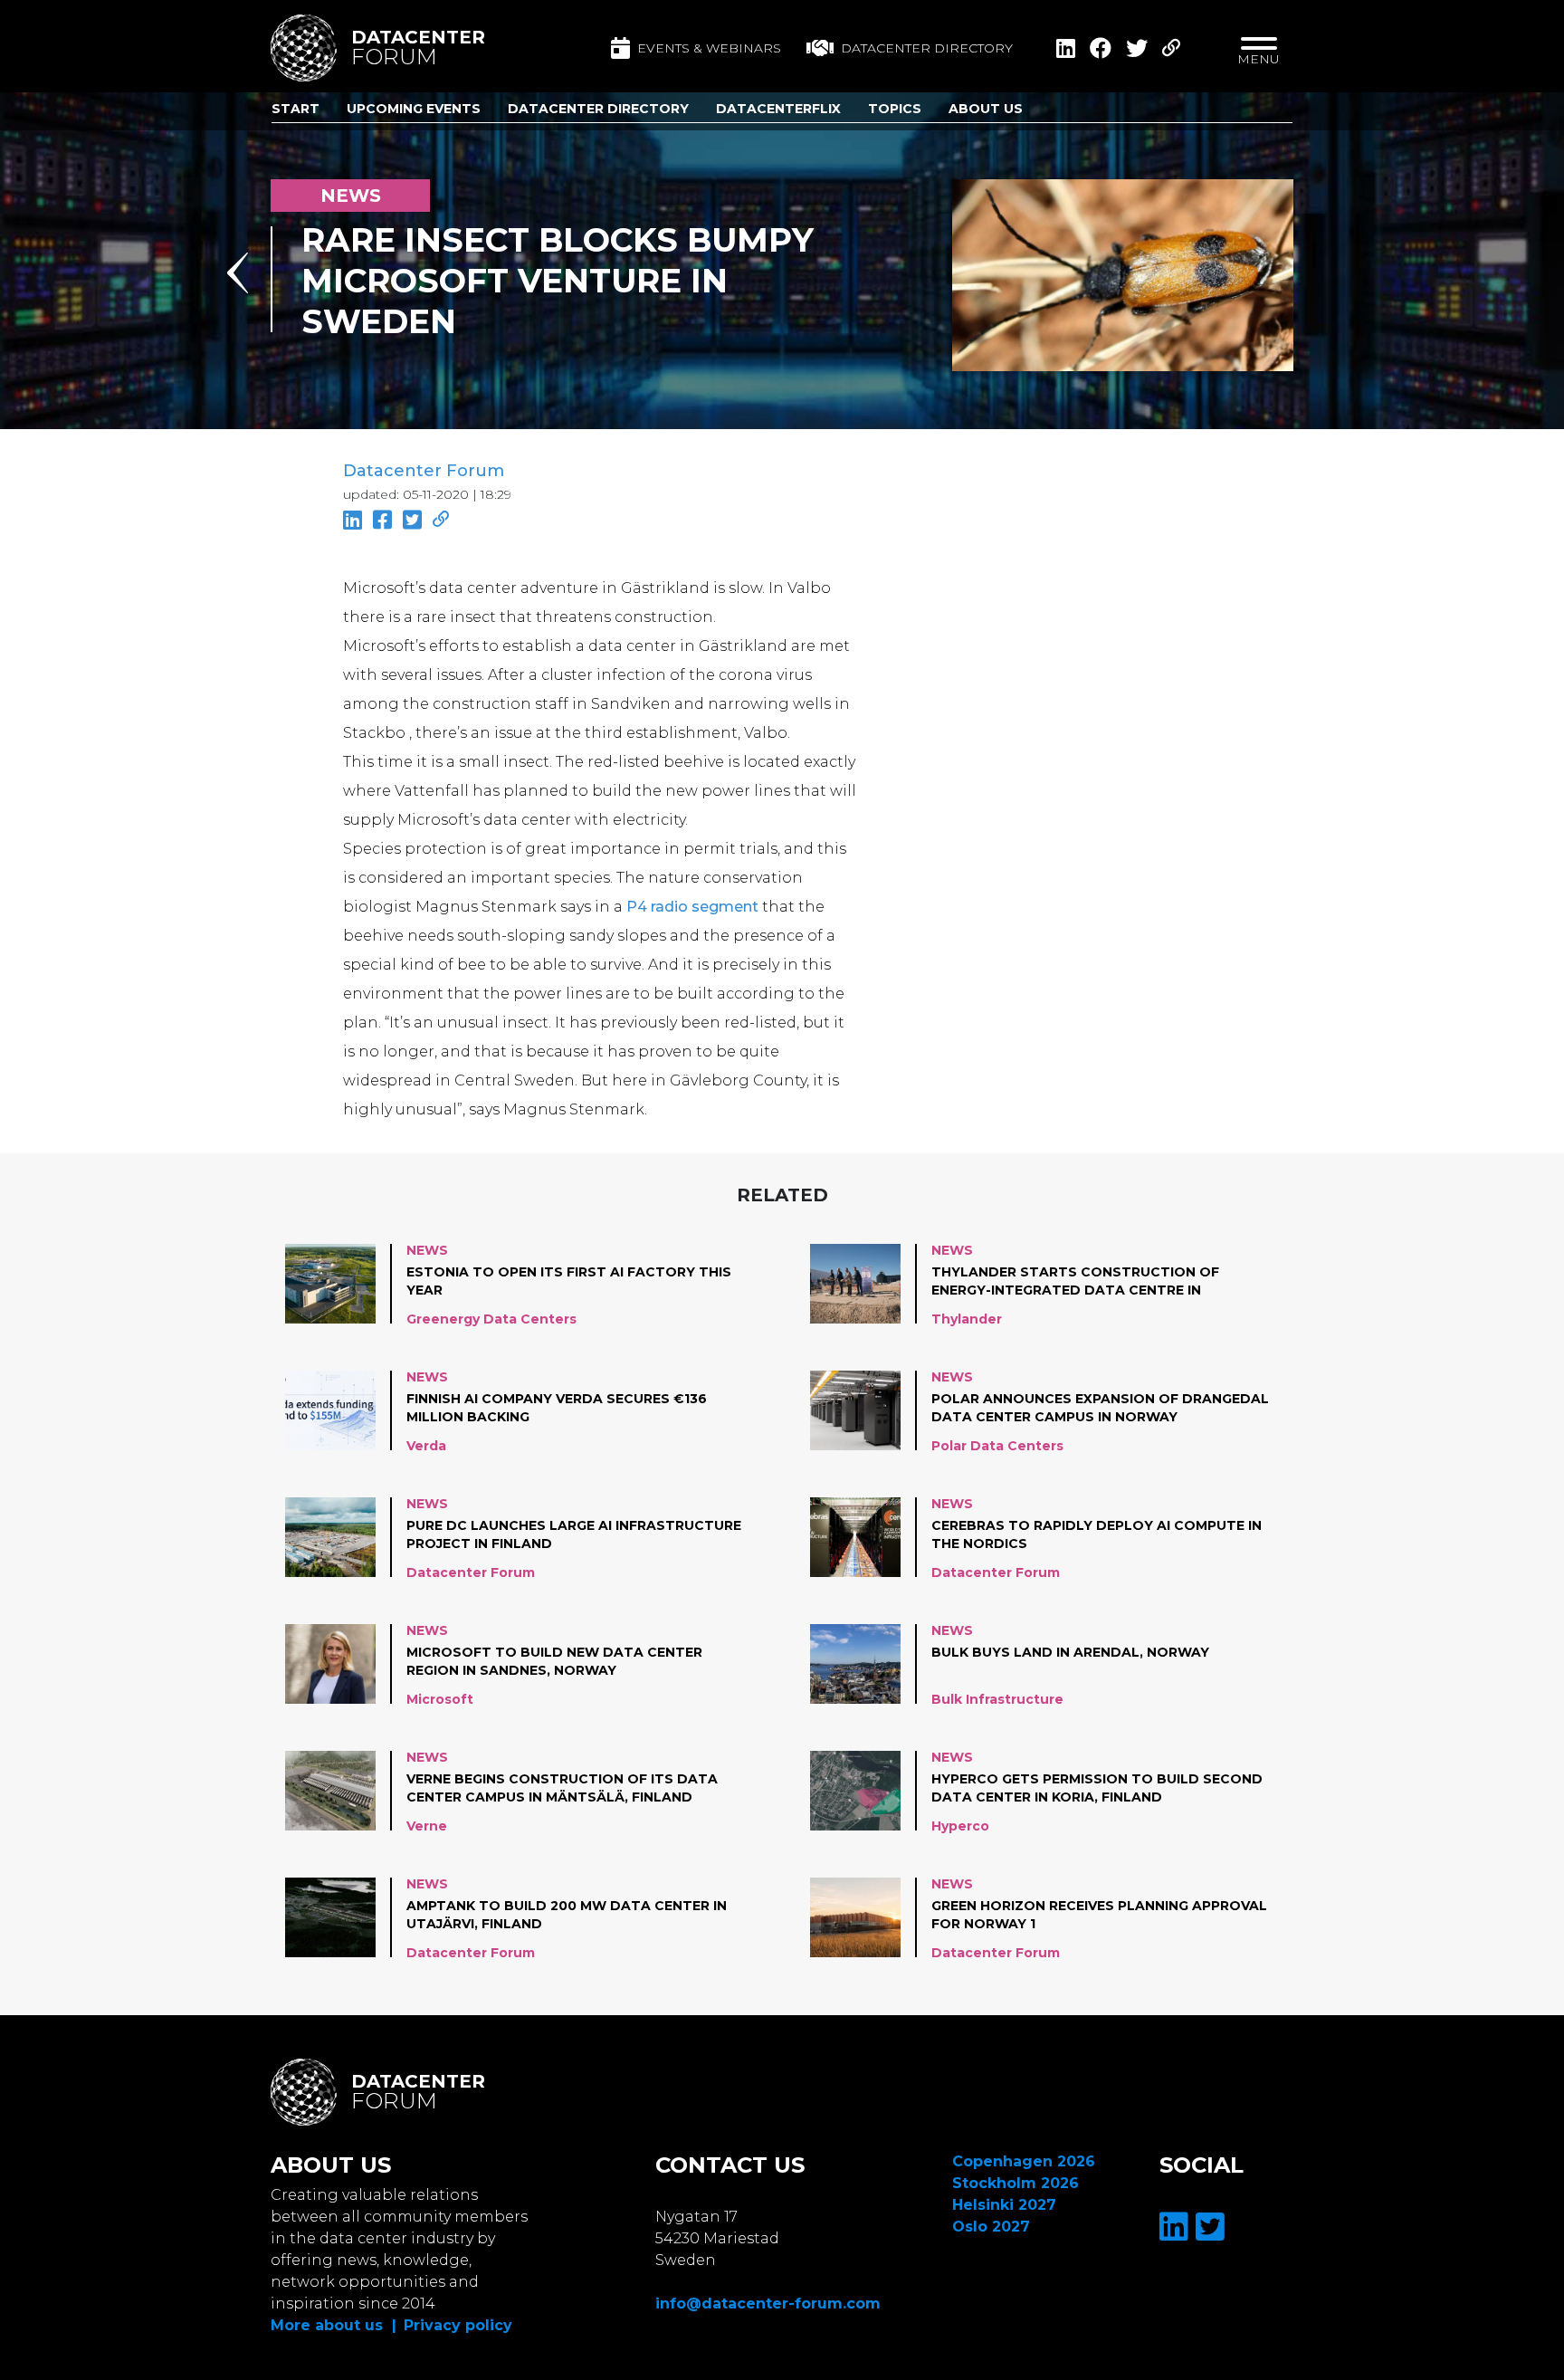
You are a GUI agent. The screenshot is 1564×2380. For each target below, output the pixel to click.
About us (986, 109)
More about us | (334, 2325)
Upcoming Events (414, 109)
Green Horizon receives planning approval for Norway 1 (1099, 1915)
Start (296, 109)
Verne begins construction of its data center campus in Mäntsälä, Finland (562, 1788)
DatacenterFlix (778, 109)
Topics (895, 109)
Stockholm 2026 (1016, 2183)
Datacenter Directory (598, 109)
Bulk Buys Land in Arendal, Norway (1070, 1652)
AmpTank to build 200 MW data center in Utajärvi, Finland (567, 1915)
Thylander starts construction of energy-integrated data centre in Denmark (1075, 1282)
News (427, 1250)
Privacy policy (458, 2325)
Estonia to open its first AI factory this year (569, 1281)
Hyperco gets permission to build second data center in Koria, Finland (1097, 1788)
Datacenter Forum (424, 471)
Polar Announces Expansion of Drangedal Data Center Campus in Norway (1100, 1408)
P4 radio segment (692, 907)
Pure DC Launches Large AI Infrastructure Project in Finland (574, 1534)
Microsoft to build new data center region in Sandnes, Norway (554, 1661)
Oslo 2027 (991, 2227)
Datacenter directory (927, 48)
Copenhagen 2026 (1024, 2161)
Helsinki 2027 (1004, 2205)
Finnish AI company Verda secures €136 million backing (557, 1408)
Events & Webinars (709, 48)
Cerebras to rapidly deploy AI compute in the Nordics (1097, 1534)
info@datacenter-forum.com (768, 2304)
